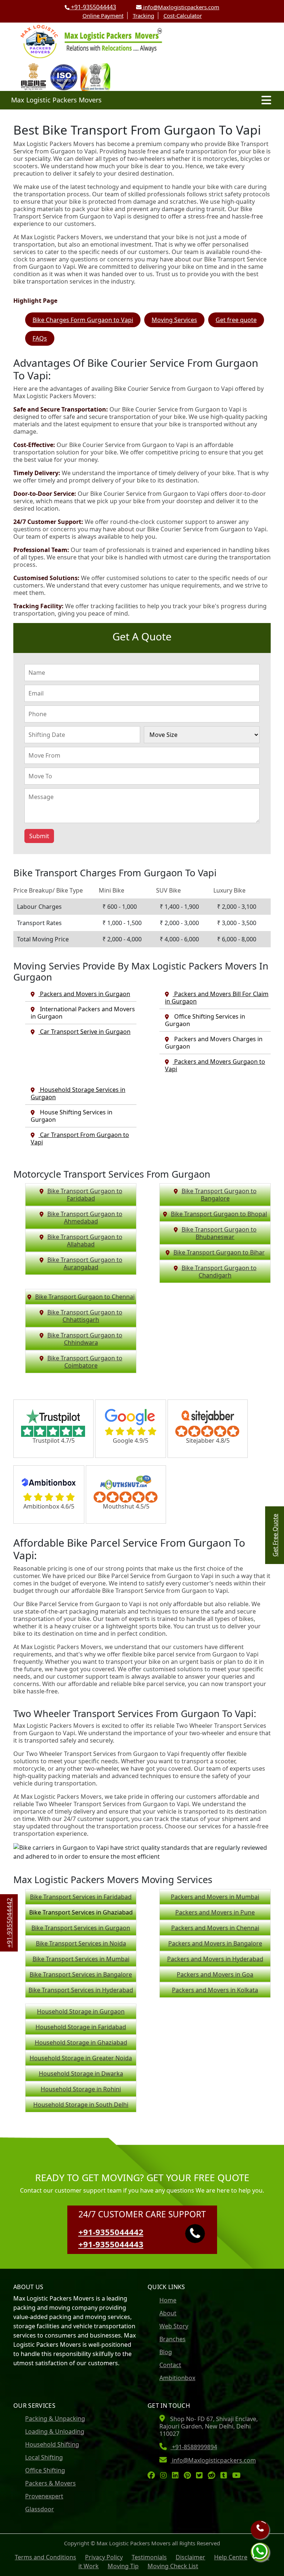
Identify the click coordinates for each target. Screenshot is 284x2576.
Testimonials (149, 2557)
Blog (166, 2352)
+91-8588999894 (194, 2447)
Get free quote (236, 320)
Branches (173, 2339)
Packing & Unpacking (55, 2418)
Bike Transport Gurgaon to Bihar (219, 1252)
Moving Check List (173, 2566)
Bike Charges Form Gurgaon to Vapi (83, 320)
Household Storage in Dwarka (81, 2074)
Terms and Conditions (45, 2557)
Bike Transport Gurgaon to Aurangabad (85, 1263)
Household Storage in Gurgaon (81, 2011)
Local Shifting (44, 2457)
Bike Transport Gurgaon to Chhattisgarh (85, 1316)
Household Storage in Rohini (81, 2089)
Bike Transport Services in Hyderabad (81, 1990)
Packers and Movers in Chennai (215, 1928)
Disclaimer (190, 2557)
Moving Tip (123, 2566)
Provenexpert (44, 2496)
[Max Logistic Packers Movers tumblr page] (226, 2476)
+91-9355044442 (111, 2232)
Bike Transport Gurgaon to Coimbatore (85, 1362)
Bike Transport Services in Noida (81, 1943)
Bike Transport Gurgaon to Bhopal (219, 1214)
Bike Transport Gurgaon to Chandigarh (219, 1272)
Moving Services (174, 320)
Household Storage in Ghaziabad (81, 2042)
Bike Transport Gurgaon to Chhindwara (85, 1339)
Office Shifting (45, 2470)
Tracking (143, 16)
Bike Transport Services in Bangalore (81, 1974)
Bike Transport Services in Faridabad (81, 1897)
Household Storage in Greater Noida (81, 2058)
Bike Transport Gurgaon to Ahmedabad (85, 1218)
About (168, 2313)
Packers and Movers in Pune (215, 1912)
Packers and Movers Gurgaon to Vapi (215, 1065)
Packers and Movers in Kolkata (215, 1990)
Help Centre (231, 2557)
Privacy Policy (104, 2557)
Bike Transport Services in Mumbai (81, 1959)
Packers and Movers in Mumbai (215, 1897)
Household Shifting (52, 2444)
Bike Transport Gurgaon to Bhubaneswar (219, 1233)
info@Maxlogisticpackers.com (180, 7)
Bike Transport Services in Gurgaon (81, 1928)
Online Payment (103, 16)
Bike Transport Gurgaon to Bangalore (219, 1195)
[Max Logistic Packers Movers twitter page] (201, 2476)
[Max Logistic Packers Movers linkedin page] (177, 2476)
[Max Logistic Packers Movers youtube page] (238, 2476)
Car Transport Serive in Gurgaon (84, 1032)
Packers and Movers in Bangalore (215, 1943)
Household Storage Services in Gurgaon (78, 1093)
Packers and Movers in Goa (215, 1974)
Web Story (174, 2326)
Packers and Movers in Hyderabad (215, 1959)
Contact (170, 2365)
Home (168, 2300)
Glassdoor (40, 2509)
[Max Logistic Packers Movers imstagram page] (165, 2476)
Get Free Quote (275, 1535)
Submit (39, 836)
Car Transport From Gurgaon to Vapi (80, 1138)
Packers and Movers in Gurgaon (84, 994)
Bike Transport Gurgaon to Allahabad (85, 1240)
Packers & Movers (50, 2483)
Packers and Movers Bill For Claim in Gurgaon (217, 998)
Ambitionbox (177, 2378)
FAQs (40, 338)
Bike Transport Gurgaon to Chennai (85, 1297)
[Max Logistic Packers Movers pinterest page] (189, 2476)
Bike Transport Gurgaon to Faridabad (85, 1195)
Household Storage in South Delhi (81, 2105)
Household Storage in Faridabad (81, 2027)
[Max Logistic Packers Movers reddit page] (213, 2476)
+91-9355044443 (93, 7)
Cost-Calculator (183, 16)
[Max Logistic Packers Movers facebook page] (153, 2476)
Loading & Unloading (55, 2431)
